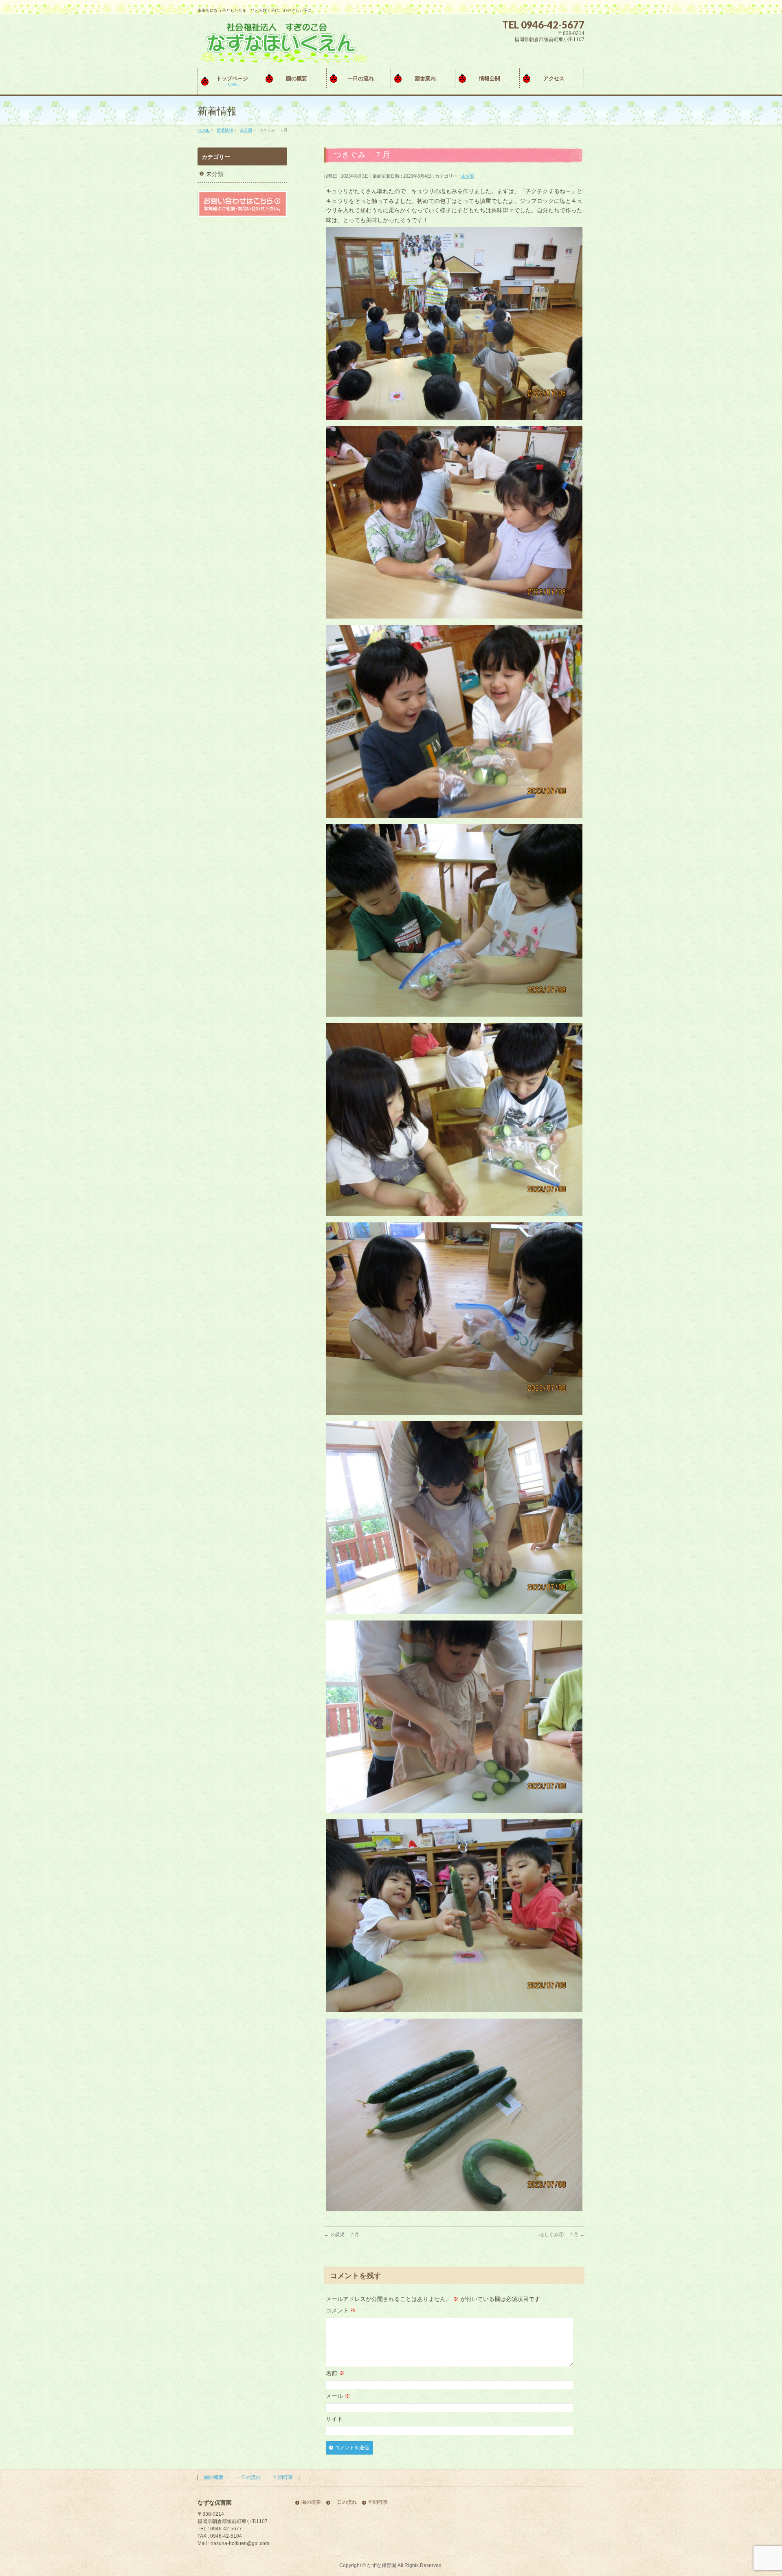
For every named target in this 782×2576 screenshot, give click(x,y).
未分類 (468, 176)
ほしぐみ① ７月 (562, 2235)
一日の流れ (248, 2477)
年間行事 (283, 2477)
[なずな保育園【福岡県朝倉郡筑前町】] (282, 53)
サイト (334, 2419)
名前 (335, 2373)
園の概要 (214, 2477)
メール (338, 2396)
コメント (341, 2310)
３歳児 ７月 (342, 2235)
